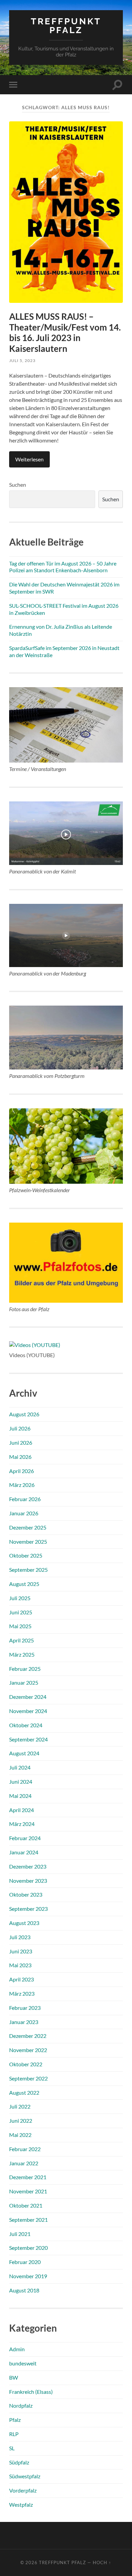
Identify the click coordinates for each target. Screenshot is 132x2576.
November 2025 (28, 1542)
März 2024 (22, 1824)
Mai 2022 (20, 2135)
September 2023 (28, 1909)
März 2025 (22, 1654)
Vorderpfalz (23, 2490)
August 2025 (24, 1584)
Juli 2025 (20, 1598)
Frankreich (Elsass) (31, 2392)
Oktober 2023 (26, 1894)
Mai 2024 (20, 1796)
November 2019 (28, 2276)
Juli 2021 (20, 2234)
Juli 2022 (20, 2106)
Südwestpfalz (25, 2476)
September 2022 (28, 2078)
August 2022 (24, 2092)
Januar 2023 (24, 2022)
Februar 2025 (25, 1669)
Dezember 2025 (28, 1527)
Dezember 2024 (28, 1697)
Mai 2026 (20, 1457)
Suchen (18, 485)
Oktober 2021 (26, 2205)
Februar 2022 (25, 2149)
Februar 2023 (25, 2008)
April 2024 (21, 1810)
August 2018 (24, 2290)
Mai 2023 (20, 1965)
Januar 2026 (24, 1513)
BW (14, 2377)
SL (12, 2448)
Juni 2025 (21, 1612)
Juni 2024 (21, 1781)
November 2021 (28, 2191)
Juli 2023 (20, 1937)
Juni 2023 (21, 1951)
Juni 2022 (21, 2121)
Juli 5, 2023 (22, 360)
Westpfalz (21, 2505)
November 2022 (28, 2050)
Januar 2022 (24, 2163)
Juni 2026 (21, 1442)
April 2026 (21, 1471)
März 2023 (22, 1993)
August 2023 (24, 1923)
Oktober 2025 (26, 1555)
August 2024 (24, 1753)
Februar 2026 (25, 1499)
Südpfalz (19, 2462)
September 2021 (28, 2220)
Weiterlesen (29, 459)
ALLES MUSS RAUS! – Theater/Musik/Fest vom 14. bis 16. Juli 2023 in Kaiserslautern (65, 332)
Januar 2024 (24, 1852)
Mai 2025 (20, 1626)
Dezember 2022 (28, 2036)
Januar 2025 (24, 1682)
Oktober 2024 (26, 1725)
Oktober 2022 (26, 2064)
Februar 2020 (25, 2262)
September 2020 (28, 2248)
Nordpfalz (21, 2405)
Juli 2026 (20, 1428)
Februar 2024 (25, 1838)
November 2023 (28, 1881)
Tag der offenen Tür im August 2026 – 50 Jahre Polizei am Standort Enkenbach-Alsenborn (63, 567)
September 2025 (28, 1570)
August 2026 (24, 1414)
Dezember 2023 (28, 1866)
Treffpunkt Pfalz (66, 26)
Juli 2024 (20, 1767)
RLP (14, 2434)
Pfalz (15, 2420)
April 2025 (21, 1640)
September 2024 (28, 1739)
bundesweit (23, 2363)
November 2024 (28, 1711)
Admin (17, 2349)
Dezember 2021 (28, 2177)
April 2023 (21, 1979)
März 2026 (22, 1485)
